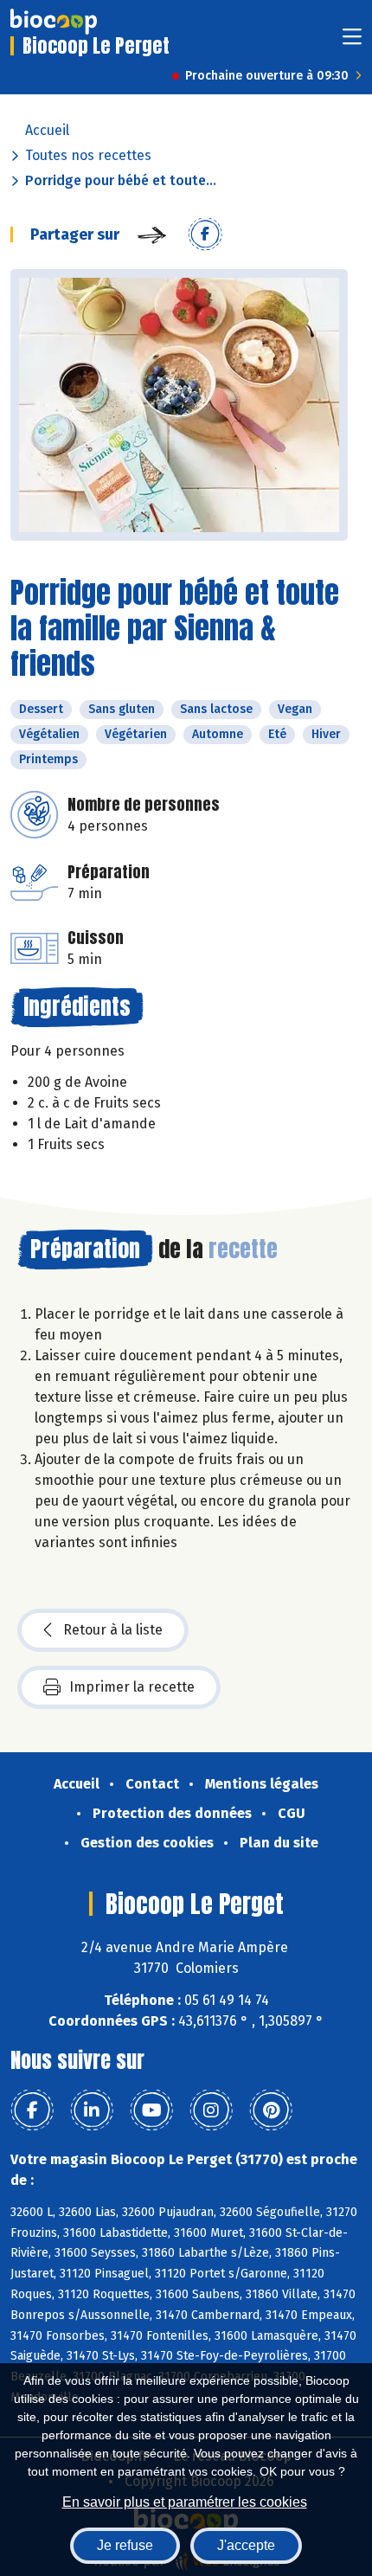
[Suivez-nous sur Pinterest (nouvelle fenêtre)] (271, 2110)
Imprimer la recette (132, 1687)
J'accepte (246, 2545)
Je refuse (125, 2545)
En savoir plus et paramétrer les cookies (185, 2502)
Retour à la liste (113, 1630)
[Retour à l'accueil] (54, 22)
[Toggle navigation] (352, 42)
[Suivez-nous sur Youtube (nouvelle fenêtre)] (151, 2110)
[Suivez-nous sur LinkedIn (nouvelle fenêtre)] (92, 2110)
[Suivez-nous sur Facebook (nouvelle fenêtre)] (32, 2110)
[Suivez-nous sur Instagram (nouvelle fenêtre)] (211, 2110)
